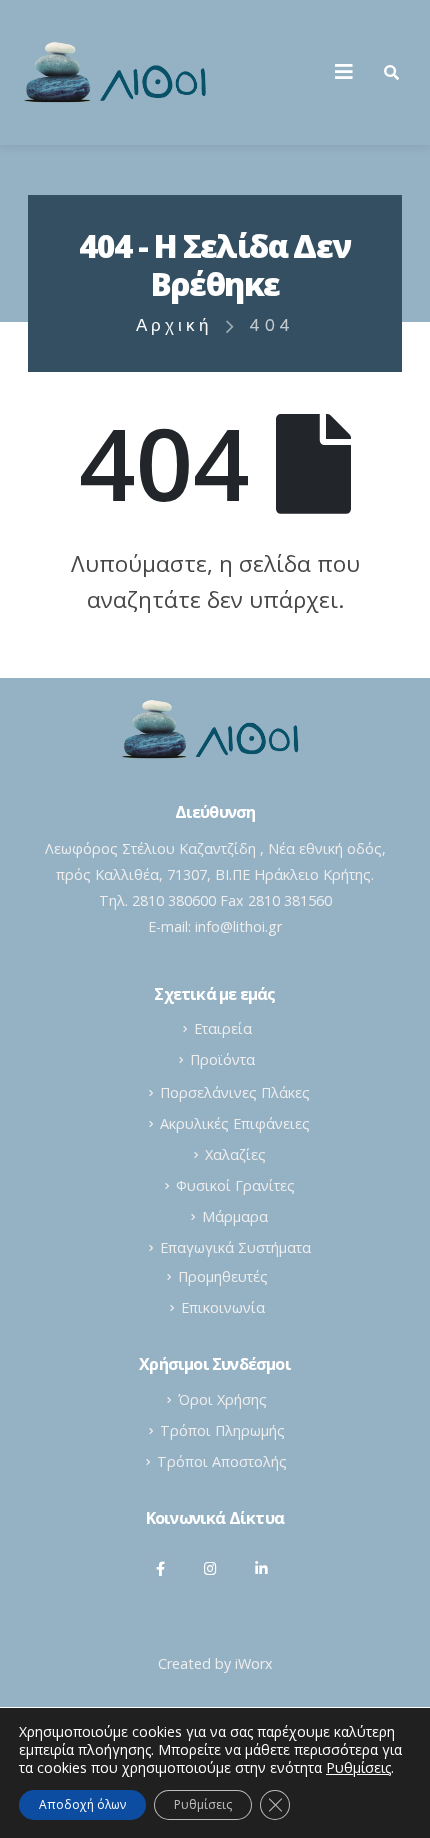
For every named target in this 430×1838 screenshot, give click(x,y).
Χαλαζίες (235, 1154)
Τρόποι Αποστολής (222, 1461)
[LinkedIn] (261, 1568)
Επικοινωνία (223, 1307)
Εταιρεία (223, 1028)
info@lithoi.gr (238, 926)
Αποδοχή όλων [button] (82, 1804)
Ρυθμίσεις (203, 1804)
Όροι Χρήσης (222, 1399)
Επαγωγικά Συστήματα (235, 1247)
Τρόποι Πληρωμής (222, 1430)
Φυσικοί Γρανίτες (235, 1185)
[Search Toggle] (391, 72)
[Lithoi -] (120, 72)
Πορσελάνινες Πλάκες (235, 1092)
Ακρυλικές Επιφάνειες (235, 1123)
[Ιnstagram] (211, 1568)
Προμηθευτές (223, 1276)
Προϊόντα (222, 1059)
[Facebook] (161, 1568)
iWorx (254, 1663)
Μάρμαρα (235, 1216)
